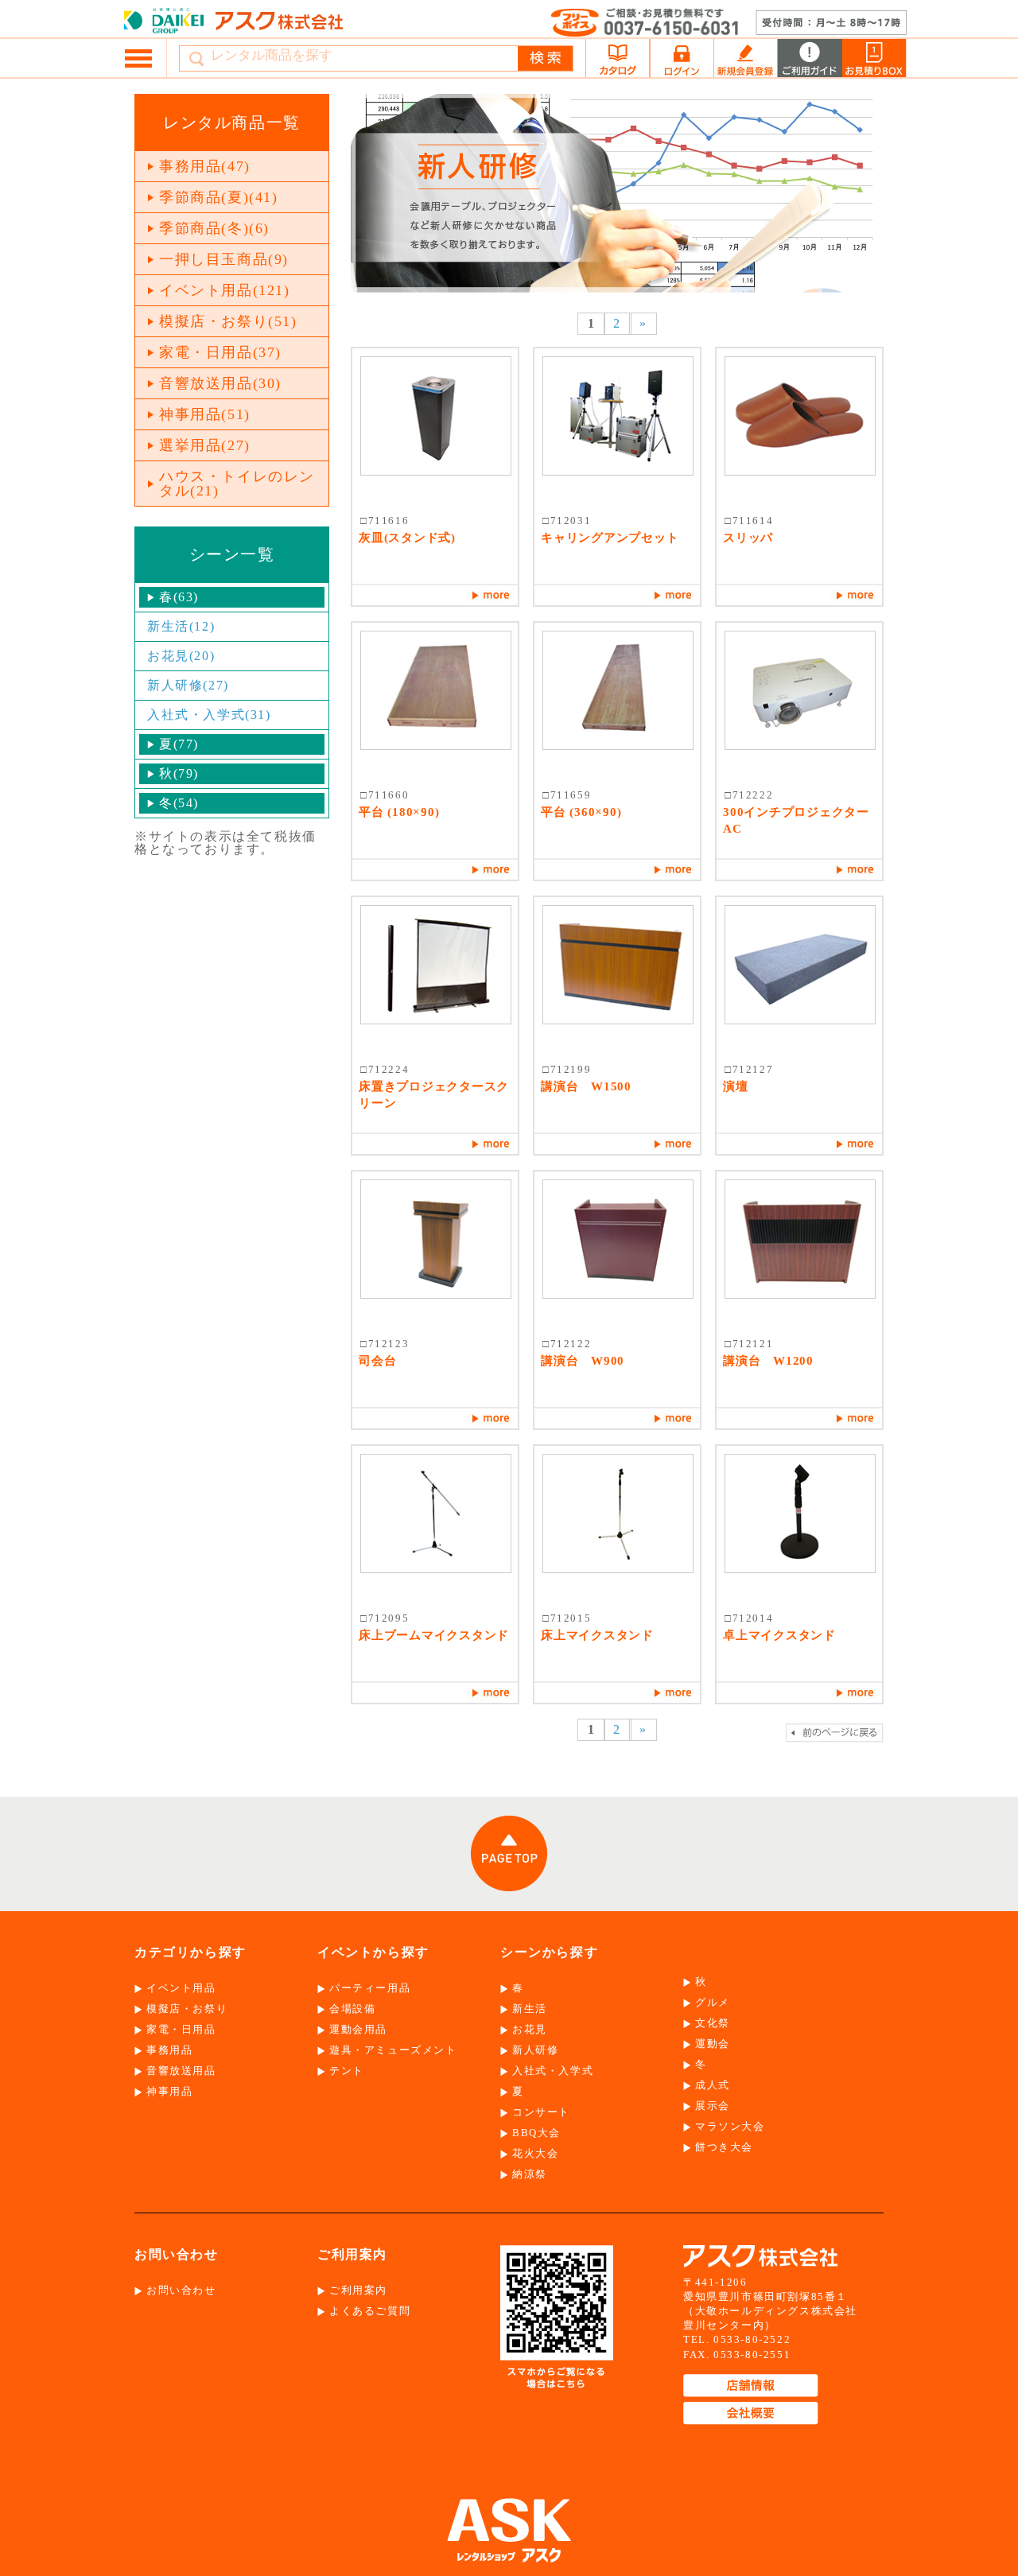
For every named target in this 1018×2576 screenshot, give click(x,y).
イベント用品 (181, 1988)
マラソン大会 (730, 2126)
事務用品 (169, 2050)
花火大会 (535, 2153)
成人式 (713, 2085)
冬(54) (179, 803)
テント (347, 2071)
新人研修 (535, 2050)
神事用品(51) (205, 414)
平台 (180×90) (399, 812)
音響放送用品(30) (220, 383)
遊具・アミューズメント (393, 2050)
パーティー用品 (370, 1988)
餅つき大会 (724, 2147)
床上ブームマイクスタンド (434, 1635)
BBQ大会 (536, 2133)
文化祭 (713, 2023)
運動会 (713, 2044)
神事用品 (169, 2091)
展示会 (713, 2106)
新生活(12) (181, 626)
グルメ (713, 2002)
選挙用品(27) (205, 445)
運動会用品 (358, 2029)
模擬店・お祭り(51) (228, 321)
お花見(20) (181, 656)
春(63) (179, 597)
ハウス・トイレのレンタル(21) (237, 484)
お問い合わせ (181, 2290)
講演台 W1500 (586, 1086)
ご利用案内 (358, 2290)
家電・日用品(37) (220, 352)
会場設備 (352, 2009)
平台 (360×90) (581, 812)
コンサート (541, 2112)
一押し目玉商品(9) (224, 259)
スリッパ (748, 538)
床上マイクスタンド (597, 1635)
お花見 (530, 2029)
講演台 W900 (583, 1361)
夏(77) (179, 744)
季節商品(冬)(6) (214, 228)
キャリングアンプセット (610, 538)
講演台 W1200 (768, 1361)
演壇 (736, 1086)
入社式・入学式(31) (209, 715)
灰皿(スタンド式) (407, 538)
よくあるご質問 (370, 2311)
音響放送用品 (181, 2071)
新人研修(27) (188, 685)
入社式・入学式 (553, 2071)
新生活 (530, 2009)
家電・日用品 (181, 2029)
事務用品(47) (205, 166)
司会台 (377, 1361)
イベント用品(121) (225, 290)
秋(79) (179, 773)
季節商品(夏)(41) (219, 197)
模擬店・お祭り (187, 2009)
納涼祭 (530, 2174)
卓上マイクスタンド (779, 1635)
